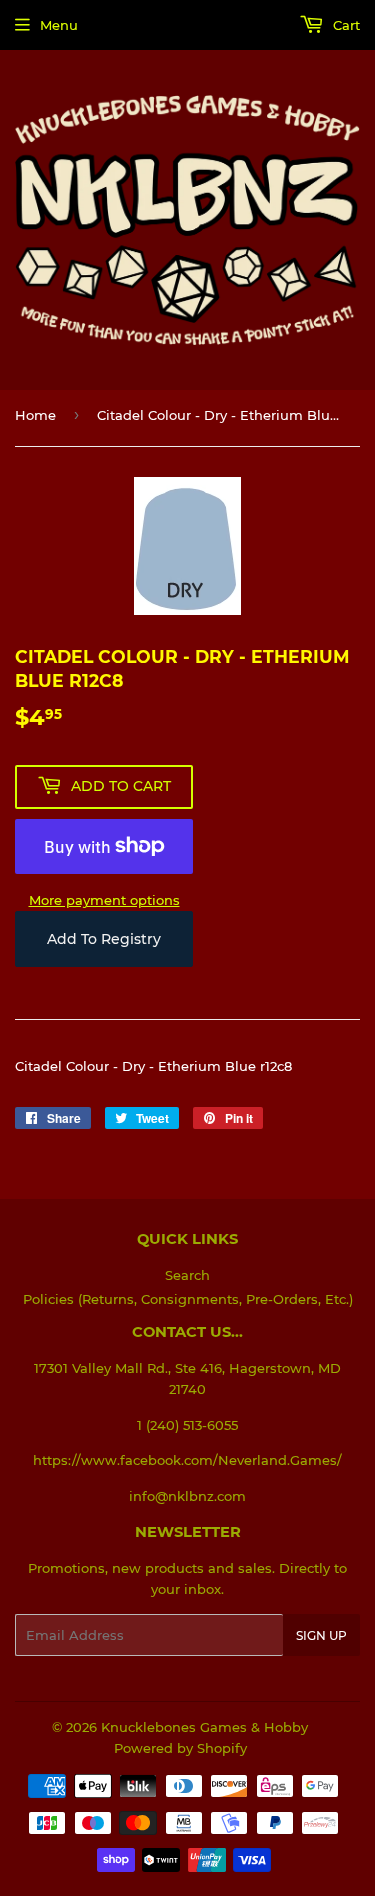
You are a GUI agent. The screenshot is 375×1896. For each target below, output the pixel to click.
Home (35, 415)
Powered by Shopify (180, 1748)
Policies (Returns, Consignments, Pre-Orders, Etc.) (188, 1299)
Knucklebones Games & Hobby (204, 1727)
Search (187, 1275)
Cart (344, 25)
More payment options (104, 900)
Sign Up (321, 1635)
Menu (59, 25)
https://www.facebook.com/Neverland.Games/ (187, 1460)
